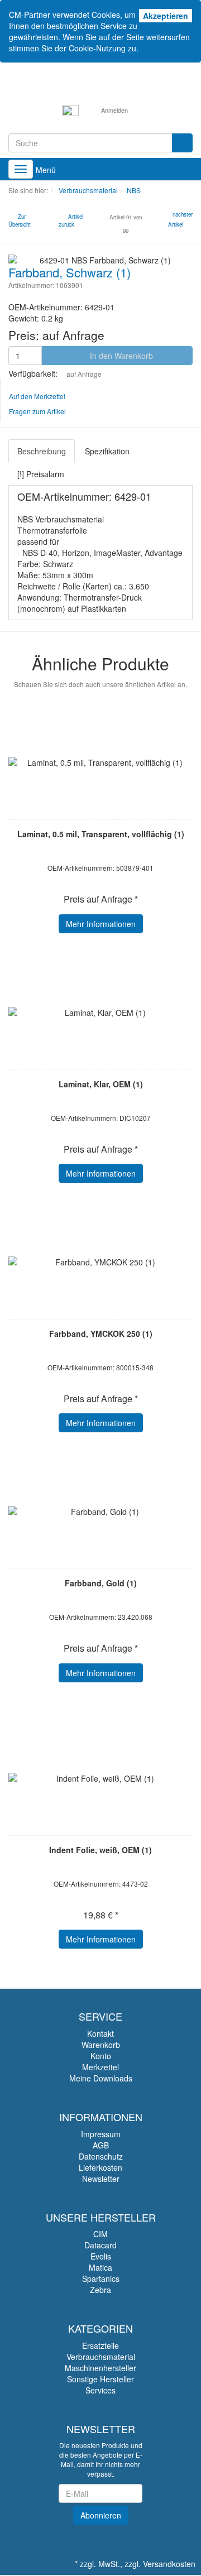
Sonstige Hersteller (100, 2379)
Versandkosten (169, 2564)
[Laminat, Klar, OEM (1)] (100, 1013)
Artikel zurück (71, 220)
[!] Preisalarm (41, 474)
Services (100, 2390)
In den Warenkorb (120, 356)
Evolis (101, 2256)
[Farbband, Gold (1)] (100, 1512)
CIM (100, 2234)
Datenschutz (101, 2156)
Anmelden (114, 110)
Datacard (100, 2245)
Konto (101, 2056)
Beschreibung (42, 451)
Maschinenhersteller (100, 2368)
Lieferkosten (100, 2167)
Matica (100, 2267)
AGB (101, 2145)
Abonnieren (101, 2515)
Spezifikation (107, 451)
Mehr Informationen (101, 924)
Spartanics (101, 2278)
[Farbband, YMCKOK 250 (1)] (100, 1262)
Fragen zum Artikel (37, 411)
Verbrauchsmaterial (101, 2357)
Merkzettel (100, 2067)
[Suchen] (182, 143)
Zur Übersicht (20, 220)
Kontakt (100, 2033)
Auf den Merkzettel (37, 396)
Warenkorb (101, 2045)
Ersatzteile (100, 2345)
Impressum (101, 2134)
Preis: (56, 335)
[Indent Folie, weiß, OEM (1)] (100, 1778)
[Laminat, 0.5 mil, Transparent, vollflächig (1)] (100, 762)
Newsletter (101, 2179)
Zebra (100, 2290)
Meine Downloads (101, 2078)
